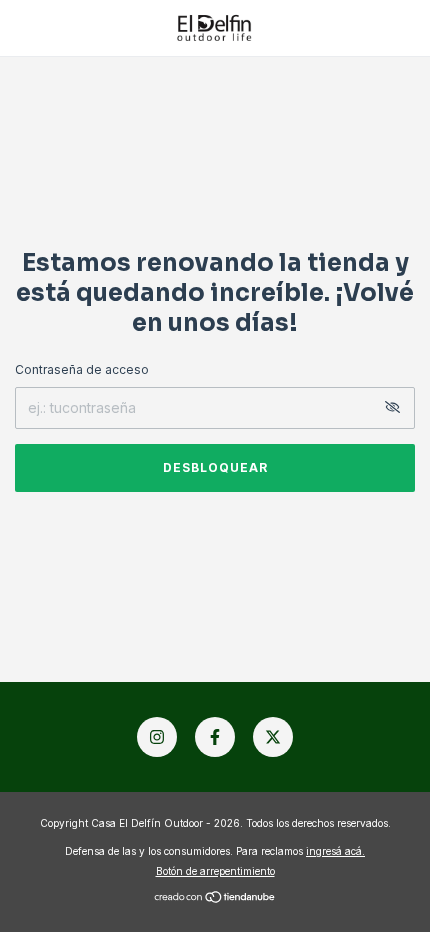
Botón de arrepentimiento (215, 871)
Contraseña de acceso (82, 369)
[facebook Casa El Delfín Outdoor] (215, 737)
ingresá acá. (335, 851)
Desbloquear (215, 467)
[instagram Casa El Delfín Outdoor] (157, 737)
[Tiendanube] (215, 898)
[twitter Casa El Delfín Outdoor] (273, 737)
